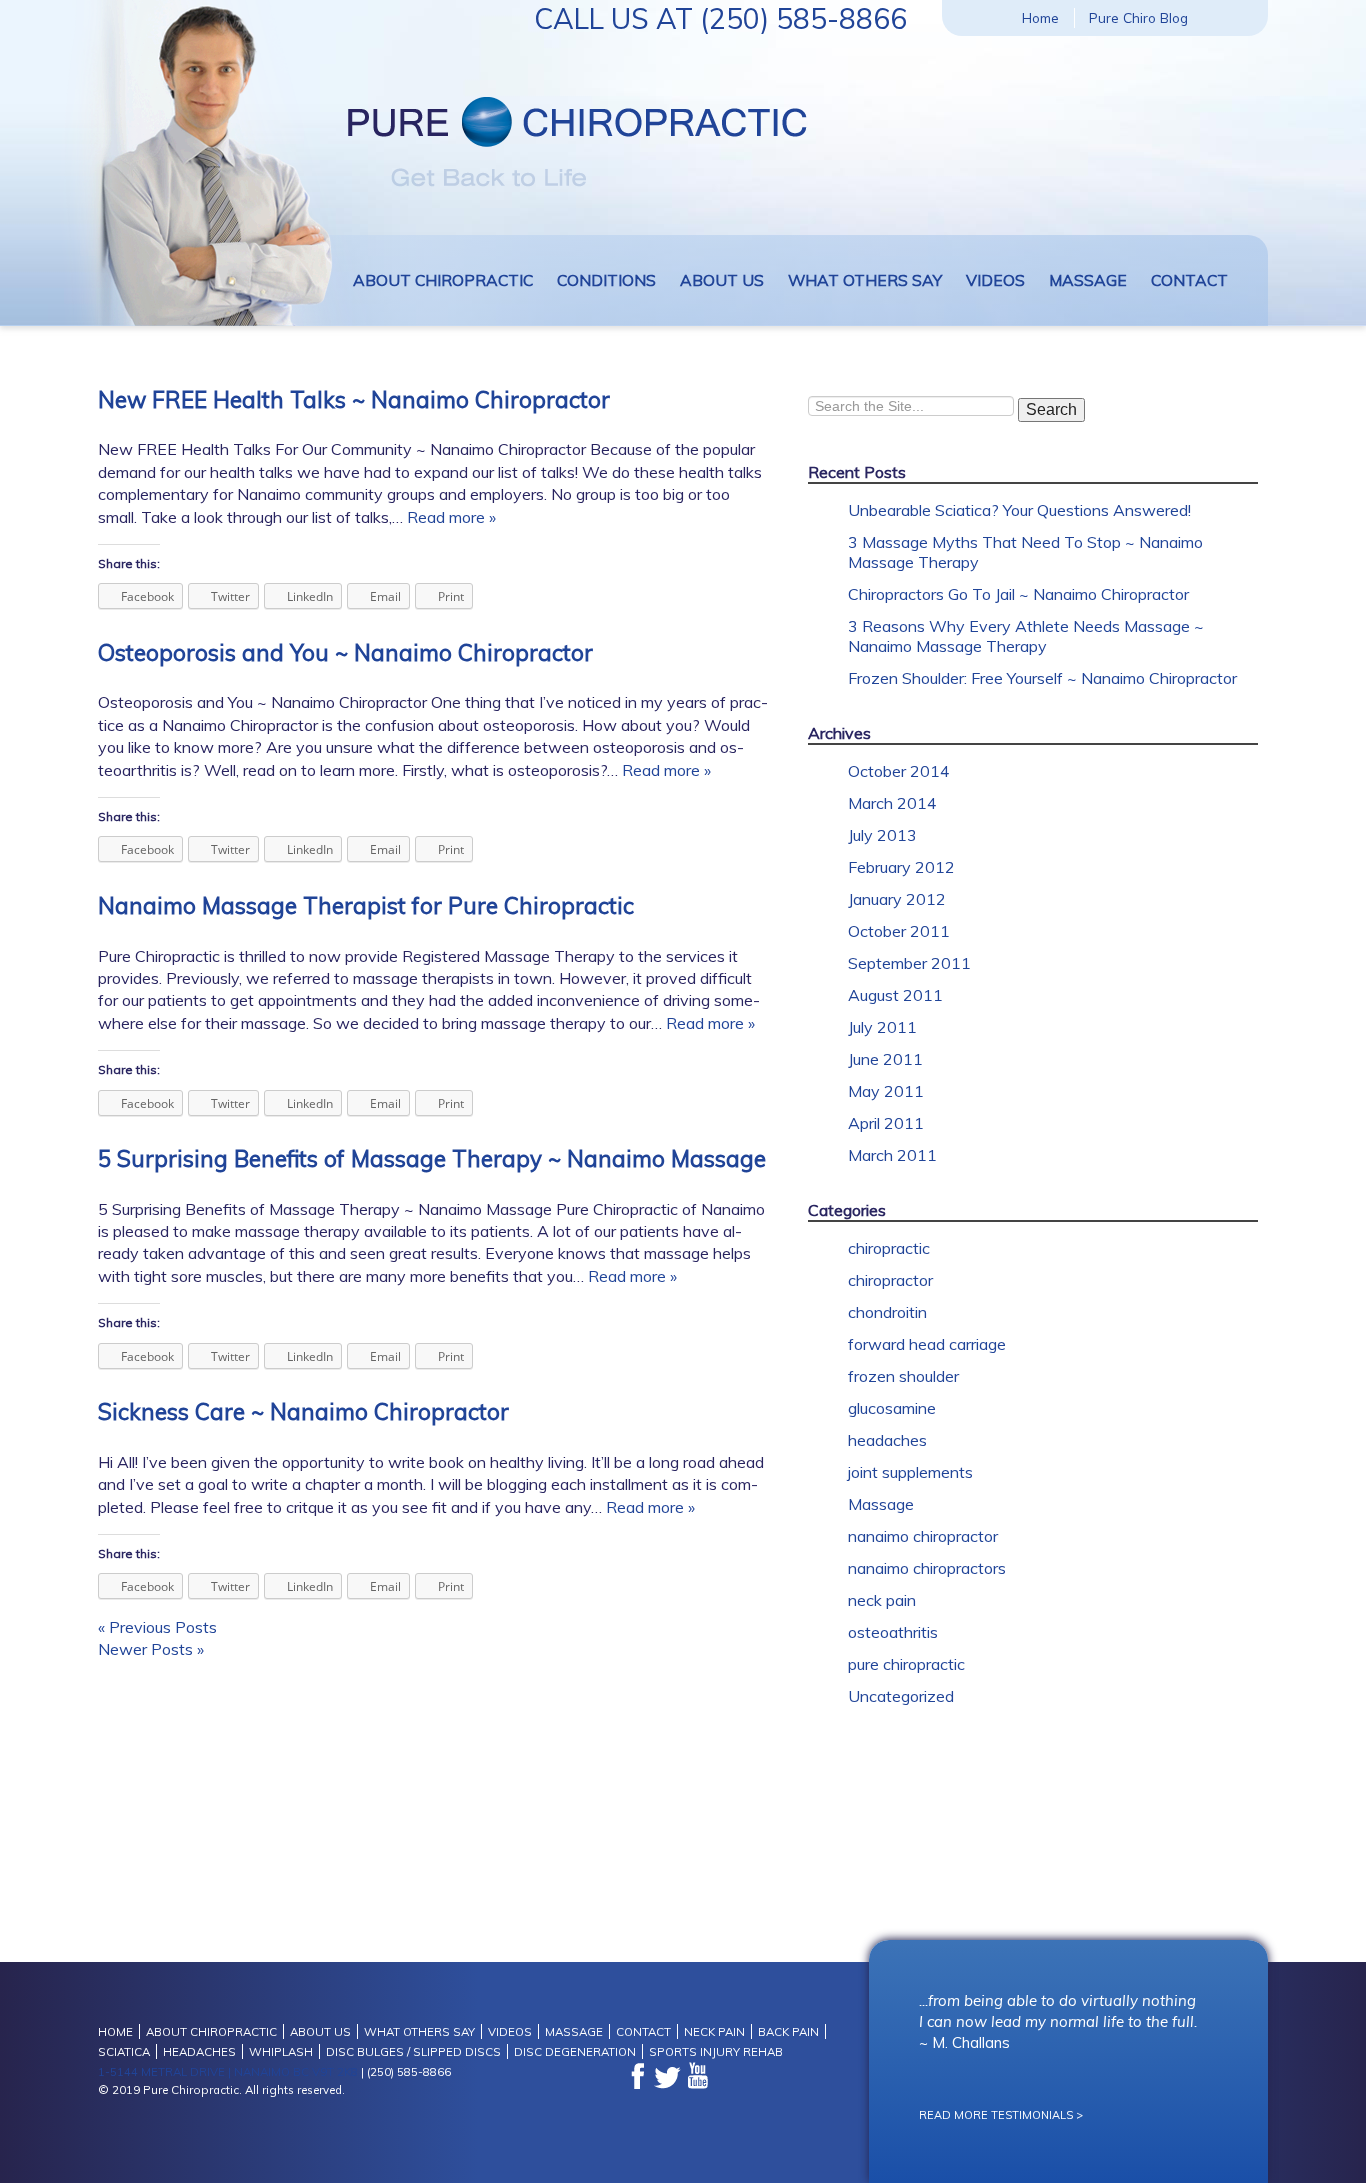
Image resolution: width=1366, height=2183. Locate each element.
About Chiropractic (443, 280)
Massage (1088, 280)
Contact (1189, 280)
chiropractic (889, 1248)
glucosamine (892, 1408)
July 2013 (882, 835)
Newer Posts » (151, 1649)
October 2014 (899, 771)
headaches (887, 1440)
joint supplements (910, 1472)
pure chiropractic (906, 1664)
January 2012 (897, 899)
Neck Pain (714, 2031)
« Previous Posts (157, 1627)
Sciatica (124, 2051)
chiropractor (890, 1280)
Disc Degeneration (575, 2051)
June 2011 (885, 1059)
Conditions (606, 280)
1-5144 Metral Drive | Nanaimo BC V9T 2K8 (228, 2071)
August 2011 (895, 995)
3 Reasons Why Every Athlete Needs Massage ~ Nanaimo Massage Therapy (1026, 636)
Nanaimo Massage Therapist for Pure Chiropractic (366, 905)
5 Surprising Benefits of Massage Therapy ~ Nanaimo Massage (432, 1158)
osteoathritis (893, 1632)
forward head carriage (927, 1344)
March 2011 (892, 1155)
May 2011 (886, 1091)
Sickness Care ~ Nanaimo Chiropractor (303, 1411)
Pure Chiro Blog (1138, 17)
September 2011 (909, 963)
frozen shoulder (903, 1376)
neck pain (882, 1600)
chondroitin (887, 1312)
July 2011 (882, 1027)
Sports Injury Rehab (716, 2051)
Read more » (451, 517)
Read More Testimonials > (1001, 2115)
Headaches (199, 2051)
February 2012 (901, 867)
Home (1040, 17)
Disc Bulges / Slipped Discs (413, 2051)
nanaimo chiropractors (927, 1568)
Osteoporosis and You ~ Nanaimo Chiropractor (345, 652)
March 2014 (892, 803)
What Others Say (865, 280)
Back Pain (788, 2031)
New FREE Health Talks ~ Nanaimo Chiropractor (354, 399)
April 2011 (886, 1123)
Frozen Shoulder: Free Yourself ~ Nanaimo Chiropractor (1042, 678)
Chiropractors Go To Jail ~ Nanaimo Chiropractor (1018, 594)
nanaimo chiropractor (923, 1536)
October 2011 (899, 931)
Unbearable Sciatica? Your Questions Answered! (1019, 510)
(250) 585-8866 (803, 18)
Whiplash (281, 2051)
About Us (722, 280)
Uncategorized (901, 1696)
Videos (995, 280)
